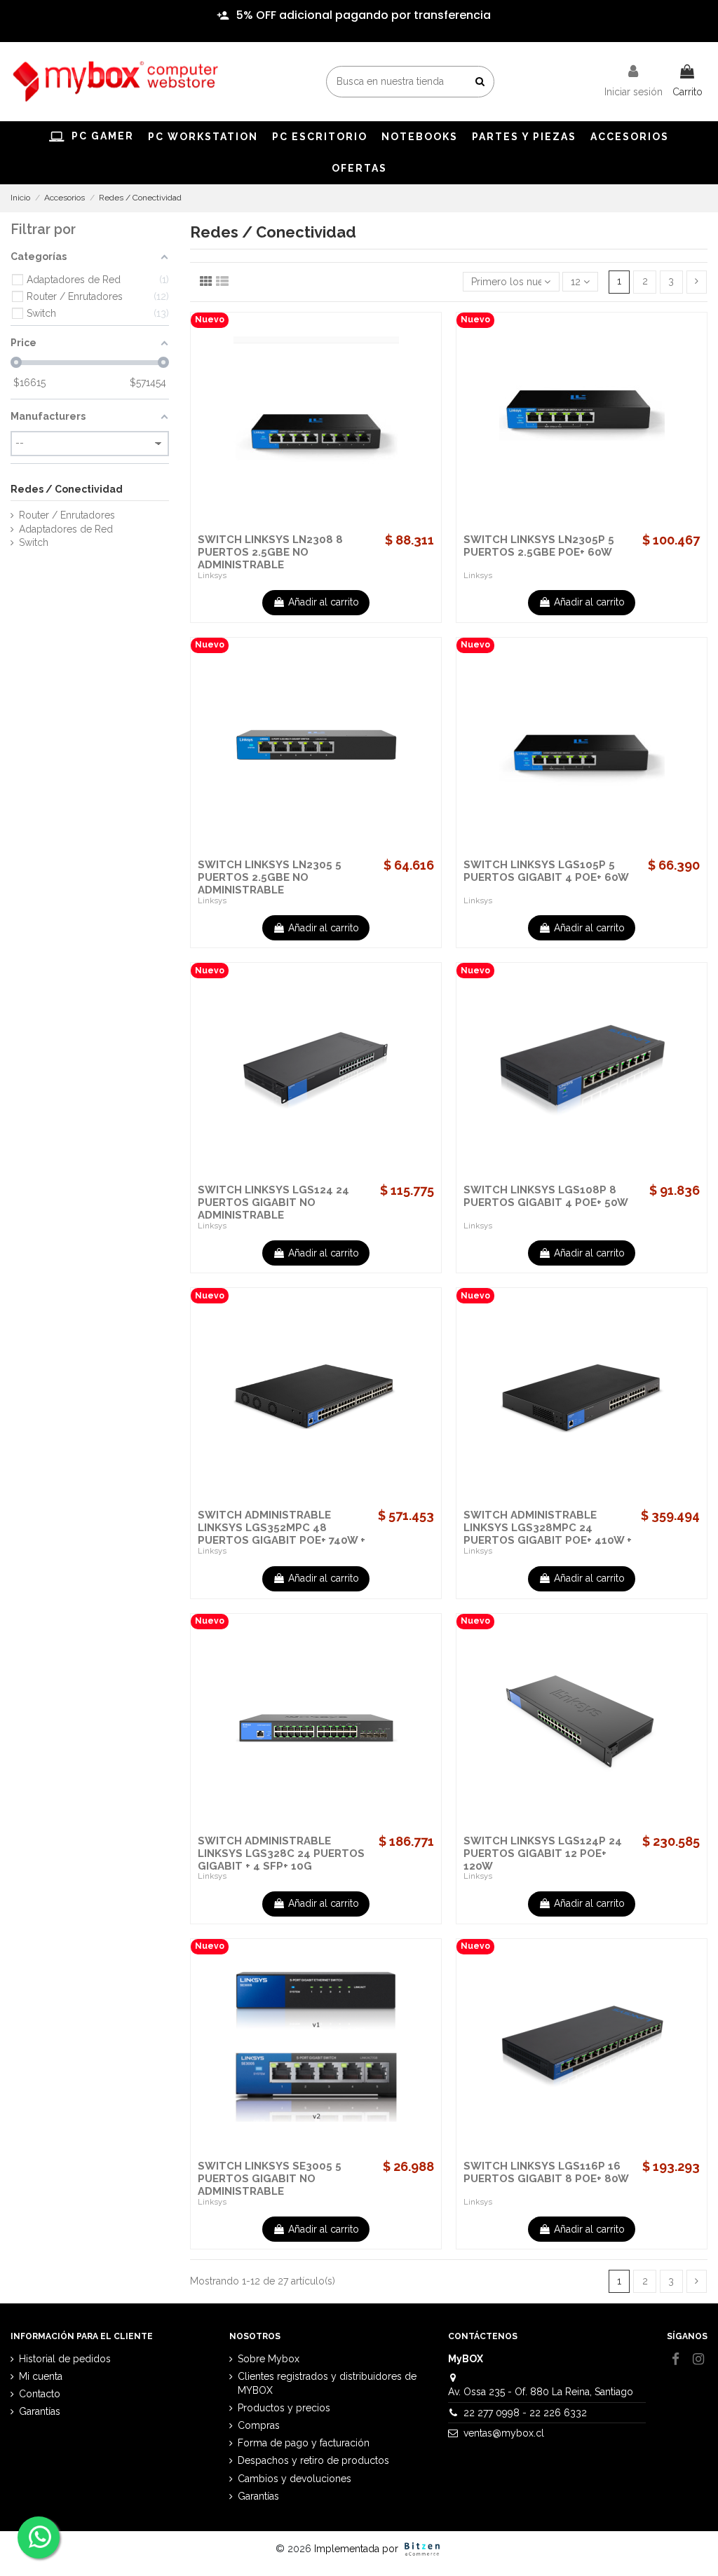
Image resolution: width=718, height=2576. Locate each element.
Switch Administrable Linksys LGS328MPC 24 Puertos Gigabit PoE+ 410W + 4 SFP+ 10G (548, 1534)
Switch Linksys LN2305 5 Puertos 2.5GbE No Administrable (270, 877)
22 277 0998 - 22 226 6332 (525, 2413)
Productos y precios (284, 2408)
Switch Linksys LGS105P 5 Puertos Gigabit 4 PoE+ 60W (546, 871)
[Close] (687, 7)
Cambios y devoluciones (294, 2479)
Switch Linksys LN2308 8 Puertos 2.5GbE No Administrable (270, 552)
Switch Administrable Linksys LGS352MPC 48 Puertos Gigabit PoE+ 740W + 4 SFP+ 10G (282, 1534)
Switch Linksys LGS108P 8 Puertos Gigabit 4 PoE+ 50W (546, 1196)
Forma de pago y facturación (304, 2443)
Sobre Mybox (269, 2359)
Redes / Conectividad (67, 489)
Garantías (40, 2411)
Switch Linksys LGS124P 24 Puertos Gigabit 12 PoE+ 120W (543, 1854)
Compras (259, 2425)
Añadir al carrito (324, 602)
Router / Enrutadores (67, 515)
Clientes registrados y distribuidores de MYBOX (327, 2383)
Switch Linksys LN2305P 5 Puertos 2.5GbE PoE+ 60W (539, 546)
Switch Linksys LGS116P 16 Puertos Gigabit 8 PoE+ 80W (546, 2172)
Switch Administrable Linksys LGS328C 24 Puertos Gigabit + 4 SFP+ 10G (281, 1854)
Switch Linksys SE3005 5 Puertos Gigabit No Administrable (270, 2179)
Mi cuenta (41, 2376)
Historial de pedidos (65, 2359)
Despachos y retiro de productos (313, 2460)
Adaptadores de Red (66, 529)
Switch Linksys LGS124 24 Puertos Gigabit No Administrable (273, 1203)
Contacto (40, 2394)
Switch (34, 542)
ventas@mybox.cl (504, 2433)
